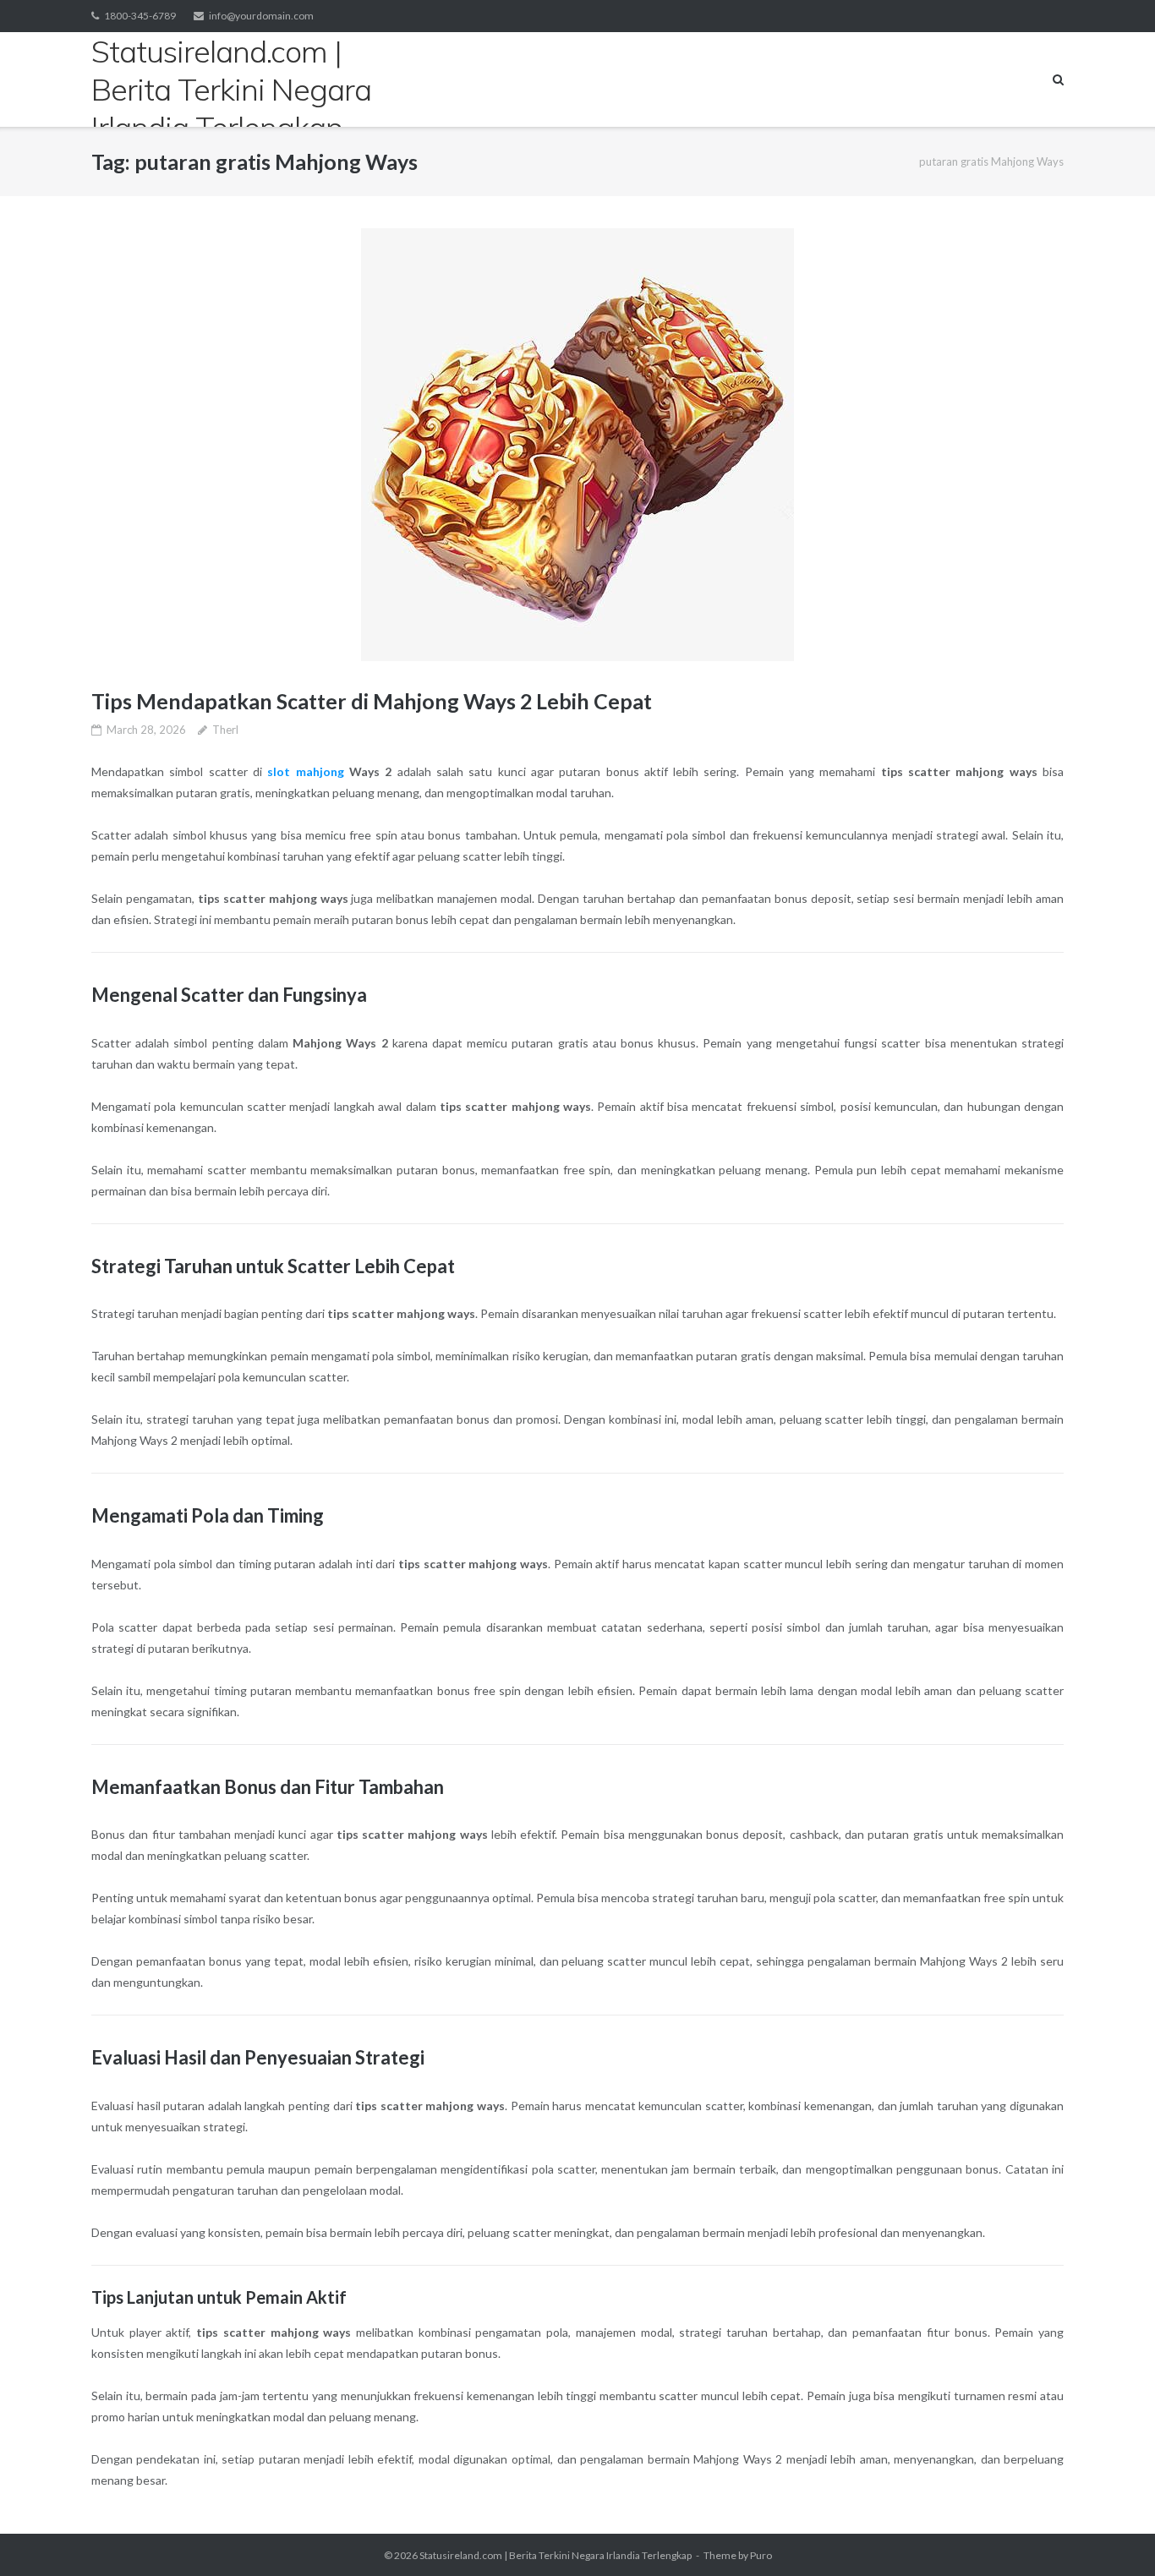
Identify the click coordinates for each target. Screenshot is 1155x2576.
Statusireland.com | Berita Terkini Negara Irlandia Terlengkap (556, 2555)
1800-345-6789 (140, 16)
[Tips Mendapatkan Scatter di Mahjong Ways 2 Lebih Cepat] (577, 445)
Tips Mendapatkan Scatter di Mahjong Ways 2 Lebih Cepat (372, 701)
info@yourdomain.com (261, 16)
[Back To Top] (1113, 2535)
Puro (761, 2555)
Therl (225, 730)
